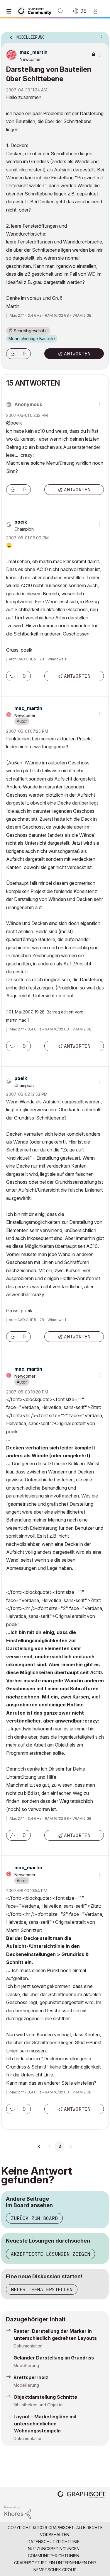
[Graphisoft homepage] (82, 2495)
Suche (61, 11)
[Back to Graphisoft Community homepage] (36, 11)
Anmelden (98, 11)
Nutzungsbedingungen (54, 2549)
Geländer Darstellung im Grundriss (54, 2358)
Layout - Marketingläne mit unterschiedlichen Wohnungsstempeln (45, 2424)
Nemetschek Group (55, 2570)
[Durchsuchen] (10, 11)
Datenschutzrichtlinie (54, 2542)
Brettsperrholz (31, 2377)
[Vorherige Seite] (40, 2146)
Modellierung (26, 2365)
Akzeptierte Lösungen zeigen (50, 2254)
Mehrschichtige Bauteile (32, 339)
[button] (12, 354)
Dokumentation (28, 2346)
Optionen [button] (101, 35)
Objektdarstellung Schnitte (45, 2397)
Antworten (77, 354)
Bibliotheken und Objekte (38, 2405)
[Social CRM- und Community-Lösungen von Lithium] (18, 2512)
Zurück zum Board (34, 2218)
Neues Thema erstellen (42, 2289)
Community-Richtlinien (54, 2556)
